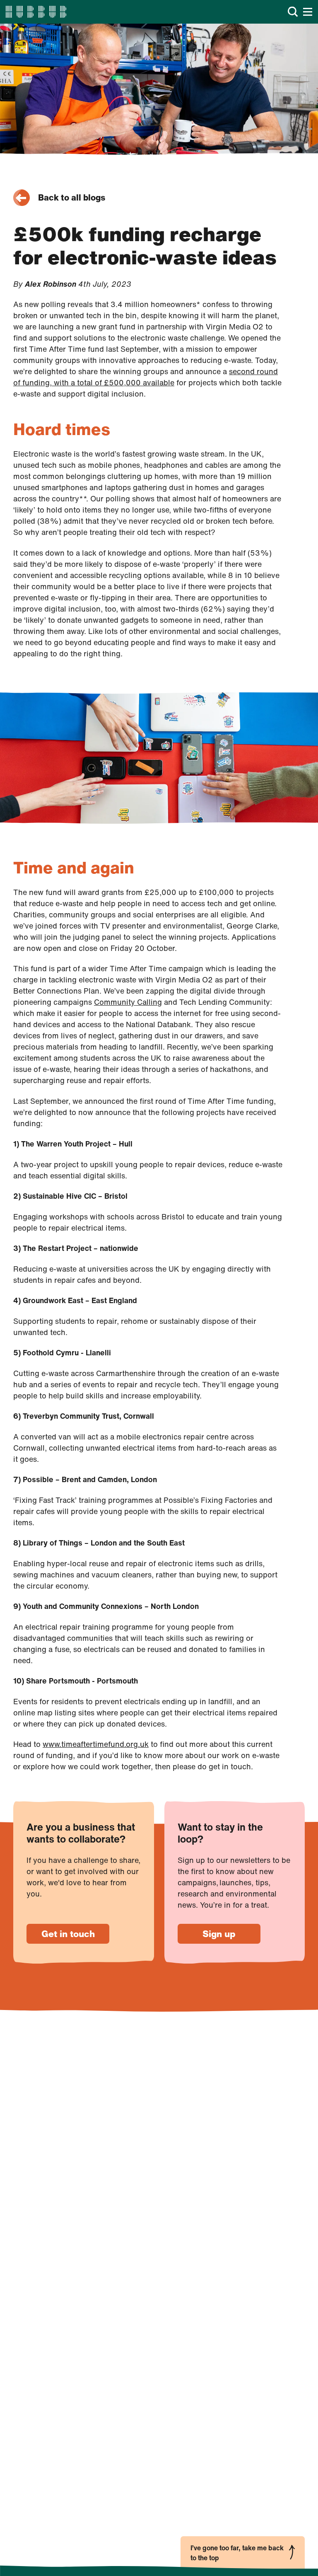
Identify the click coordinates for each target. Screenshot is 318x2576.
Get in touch (68, 1934)
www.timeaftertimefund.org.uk (96, 1744)
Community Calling (128, 1002)
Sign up (219, 1934)
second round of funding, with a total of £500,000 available (146, 377)
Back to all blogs (72, 197)
